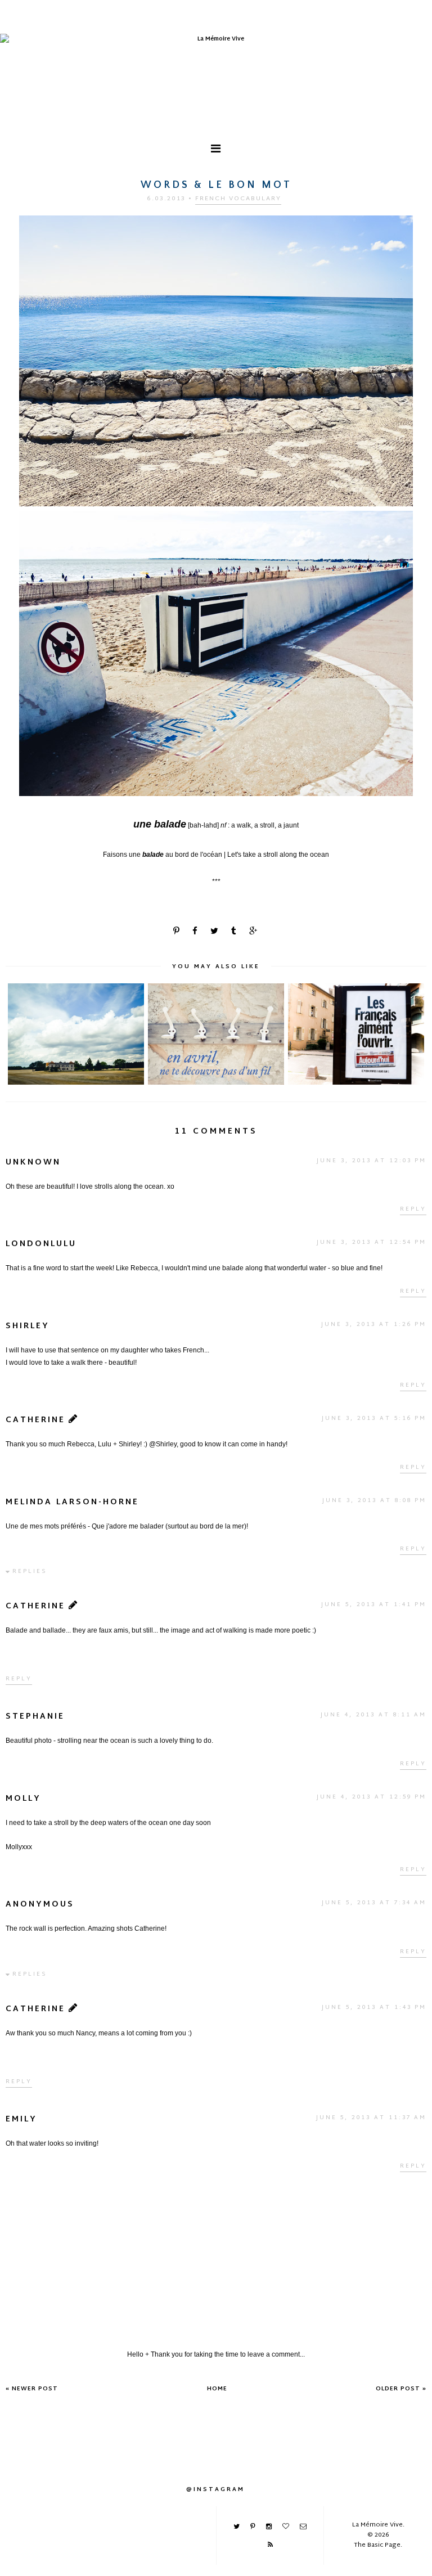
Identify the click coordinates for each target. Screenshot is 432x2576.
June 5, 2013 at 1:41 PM (374, 1605)
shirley (28, 1326)
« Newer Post (32, 2389)
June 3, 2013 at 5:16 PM (374, 1419)
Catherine (35, 1420)
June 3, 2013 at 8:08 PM (374, 1501)
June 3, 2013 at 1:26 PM (374, 1325)
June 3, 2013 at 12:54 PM (372, 1242)
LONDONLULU (41, 1244)
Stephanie (35, 1717)
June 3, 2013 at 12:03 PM (372, 1161)
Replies (30, 1572)
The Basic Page (377, 2545)
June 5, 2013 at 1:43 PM (374, 2008)
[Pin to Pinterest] (177, 932)
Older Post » (401, 2389)
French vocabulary (238, 199)
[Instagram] (269, 2526)
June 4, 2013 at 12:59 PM (372, 1797)
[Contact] (303, 2526)
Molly (23, 1799)
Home (217, 2389)
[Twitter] (237, 2526)
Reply (413, 1209)
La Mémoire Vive (377, 2525)
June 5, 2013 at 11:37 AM (371, 2118)
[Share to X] (215, 932)
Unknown (33, 1163)
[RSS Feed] (270, 2544)
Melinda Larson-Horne (72, 1502)
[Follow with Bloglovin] (286, 2526)
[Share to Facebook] (196, 932)
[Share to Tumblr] (235, 932)
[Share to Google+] (254, 932)
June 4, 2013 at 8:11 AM (373, 1715)
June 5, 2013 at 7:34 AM (374, 1903)
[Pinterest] (253, 2526)
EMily (21, 2119)
